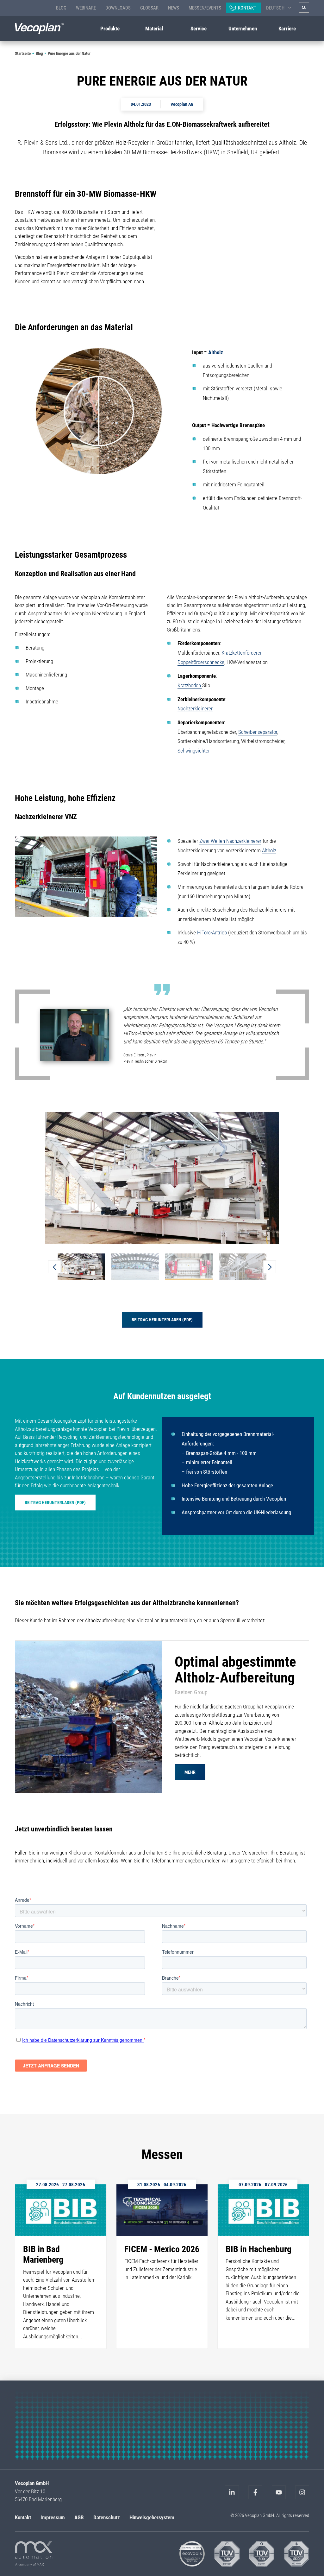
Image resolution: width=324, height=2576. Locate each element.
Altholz (216, 352)
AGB (79, 2517)
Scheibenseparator (258, 732)
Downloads (118, 8)
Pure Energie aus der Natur (69, 53)
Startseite (23, 53)
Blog (61, 8)
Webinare (86, 8)
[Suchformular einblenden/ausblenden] (304, 8)
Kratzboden (190, 685)
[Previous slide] (54, 1267)
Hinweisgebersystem (152, 2517)
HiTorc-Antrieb (212, 932)
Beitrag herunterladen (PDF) (162, 1320)
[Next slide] (270, 1267)
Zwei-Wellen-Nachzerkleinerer (230, 841)
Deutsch (275, 8)
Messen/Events (205, 8)
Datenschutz (107, 2517)
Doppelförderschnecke (201, 662)
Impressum (53, 2517)
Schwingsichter (194, 751)
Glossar (149, 8)
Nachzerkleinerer (195, 708)
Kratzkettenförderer (241, 653)
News (174, 8)
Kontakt (247, 8)
